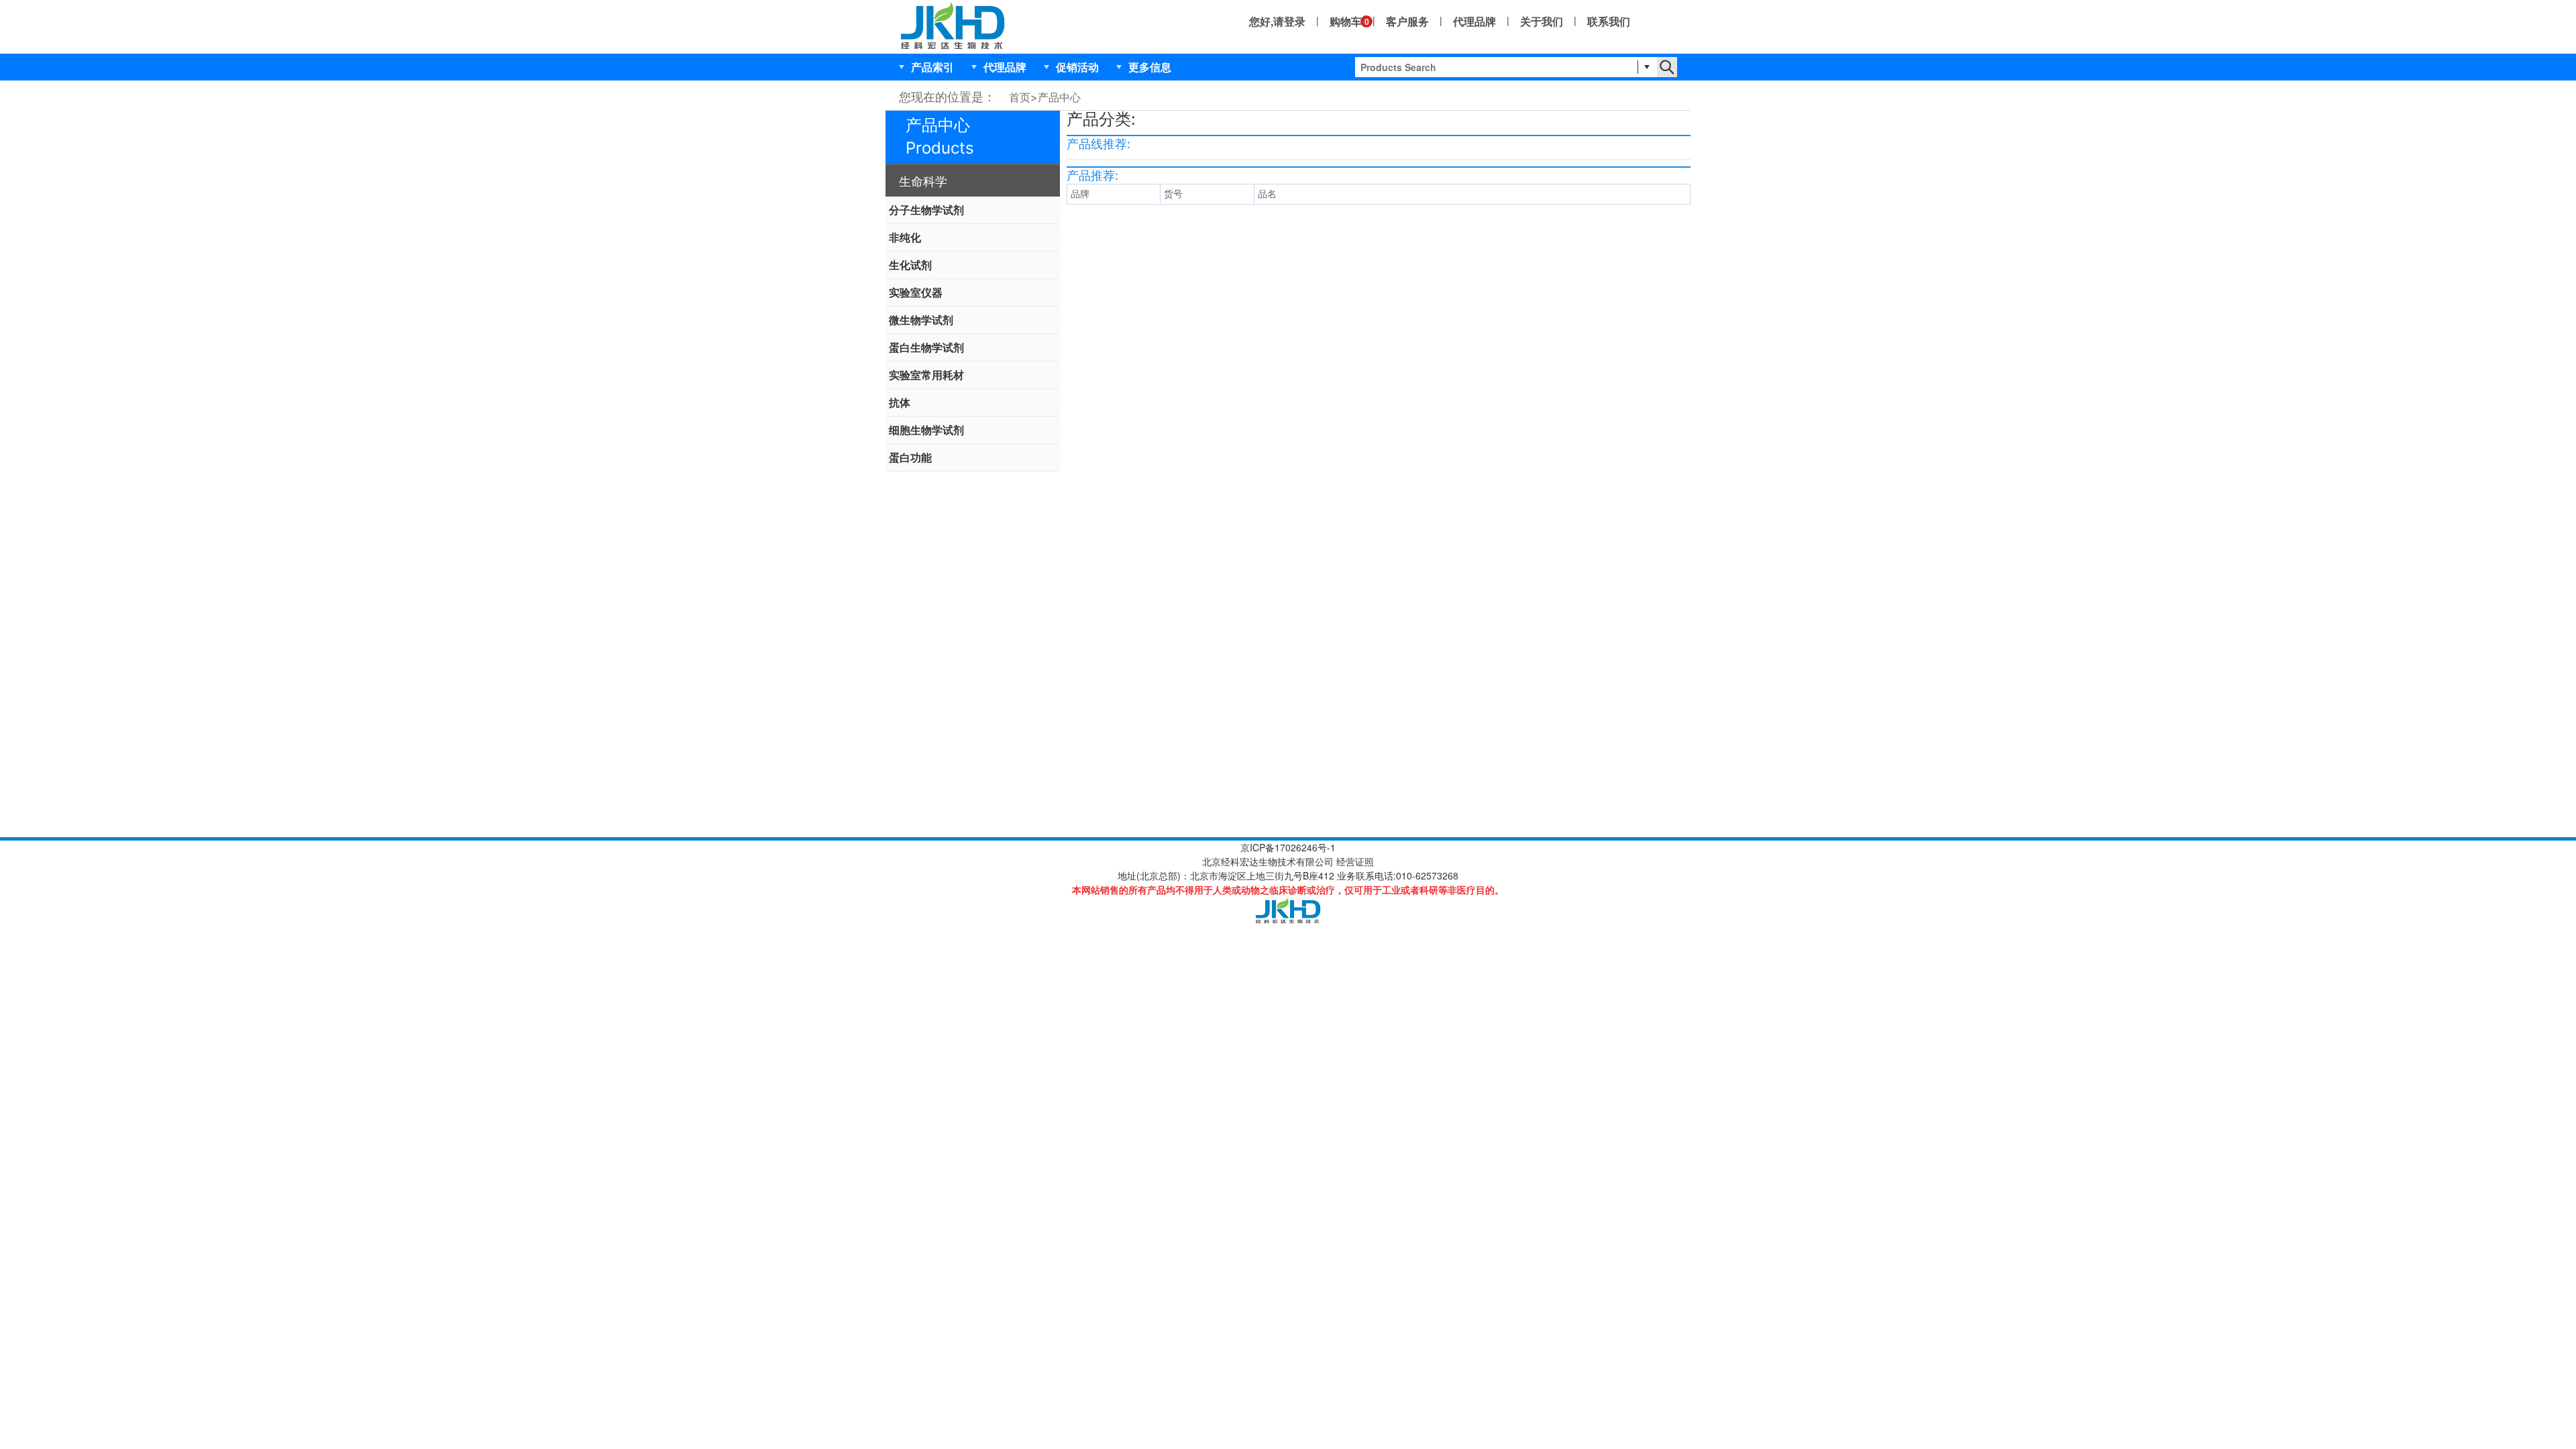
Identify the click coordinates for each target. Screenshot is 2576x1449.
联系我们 (1609, 21)
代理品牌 (1474, 21)
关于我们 (1542, 21)
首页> (1023, 97)
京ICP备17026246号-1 (1288, 847)
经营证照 (1355, 861)
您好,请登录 (1277, 21)
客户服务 (1407, 21)
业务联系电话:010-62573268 (1398, 875)
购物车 (1346, 21)
